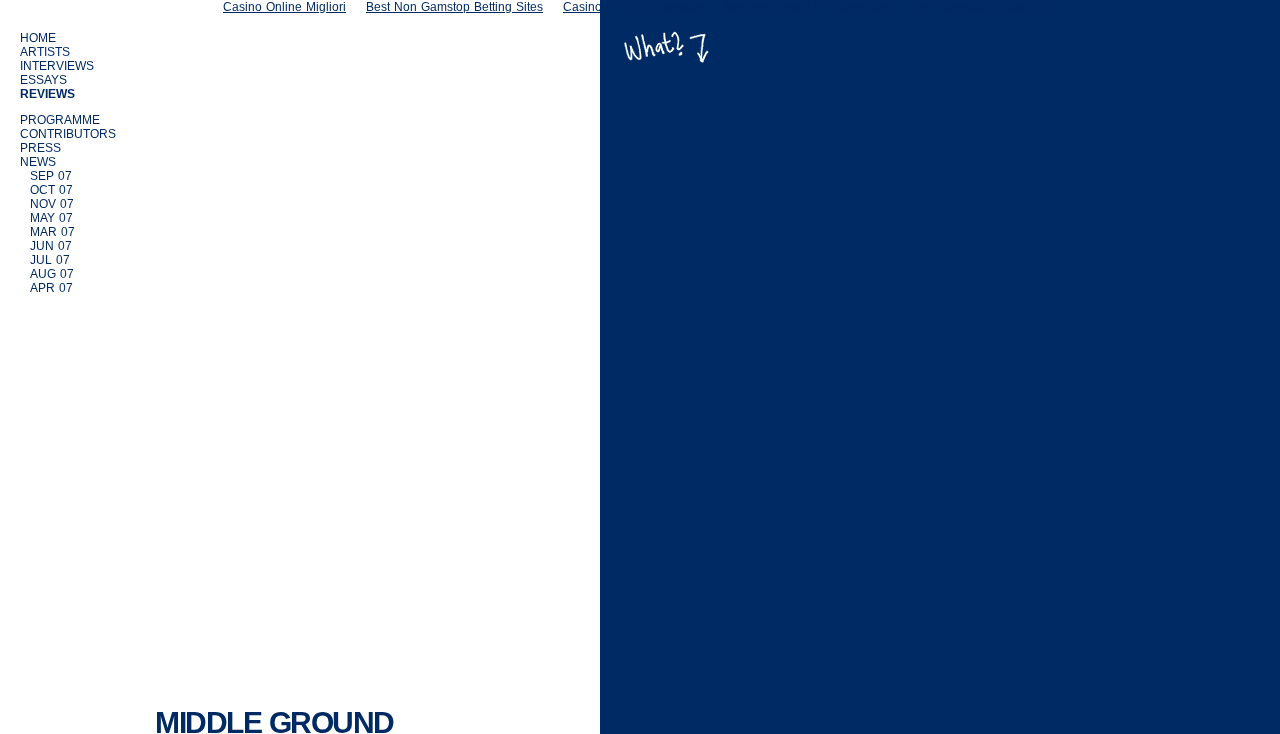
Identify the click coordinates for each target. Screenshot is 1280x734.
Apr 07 (51, 288)
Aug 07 (52, 274)
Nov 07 (52, 204)
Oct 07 (51, 190)
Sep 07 (51, 176)
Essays (43, 80)
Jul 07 (50, 260)
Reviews (47, 94)
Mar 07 (52, 232)
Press (40, 148)
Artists (45, 52)
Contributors (68, 134)
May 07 (51, 218)
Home (38, 38)
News (38, 162)
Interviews (57, 66)
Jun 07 (51, 246)
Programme (60, 120)
